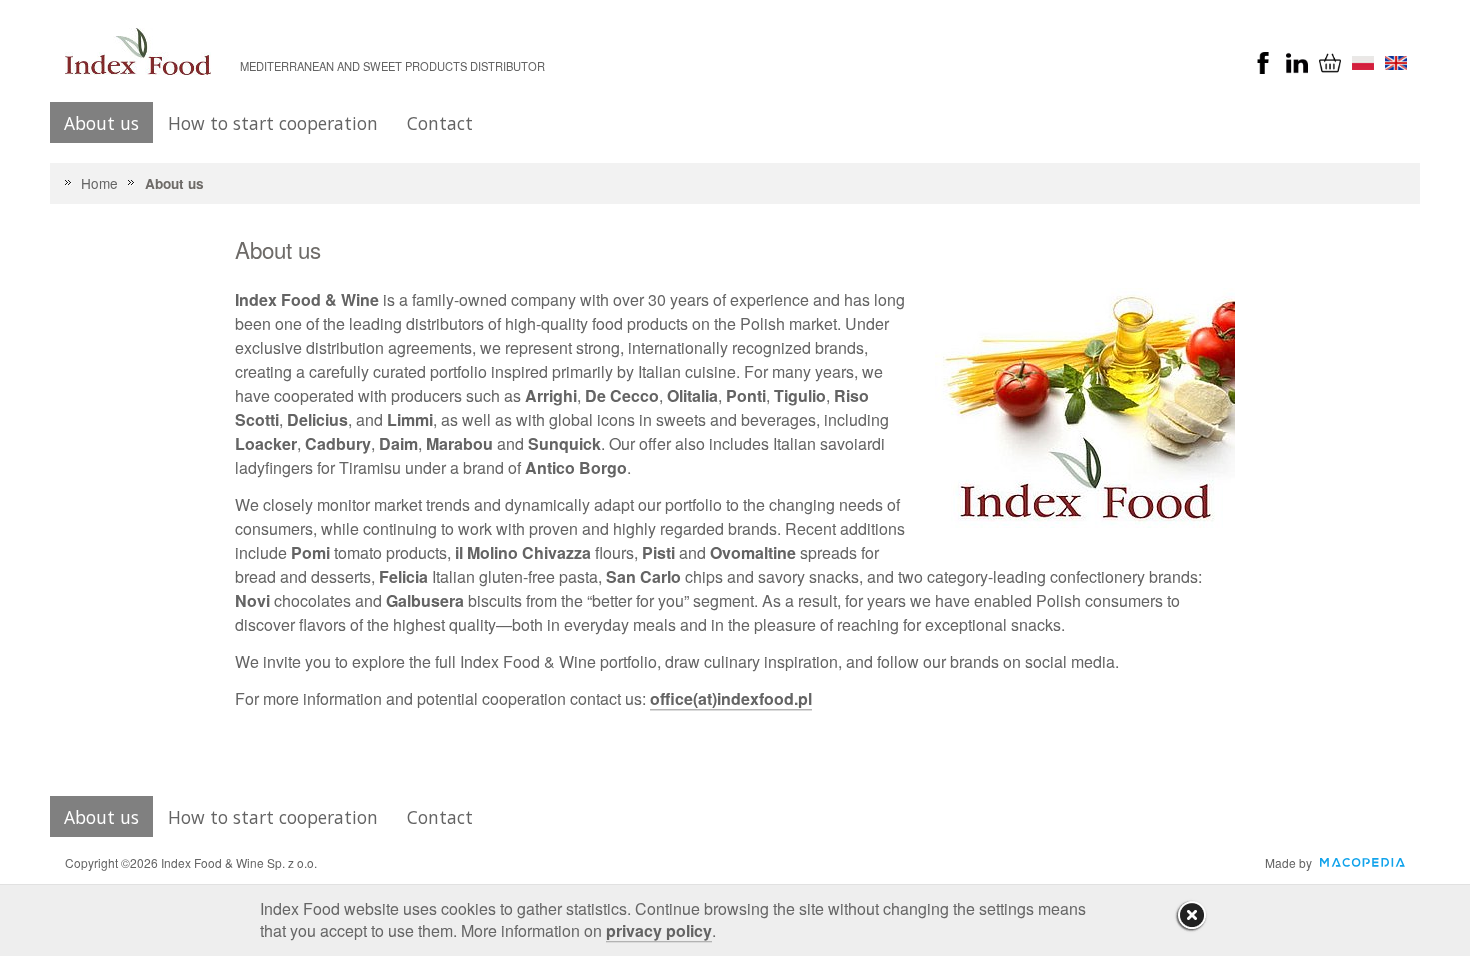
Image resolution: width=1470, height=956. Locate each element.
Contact (440, 123)
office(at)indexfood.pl (731, 698)
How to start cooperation (273, 123)
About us (101, 123)
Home (99, 183)
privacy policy (659, 930)
